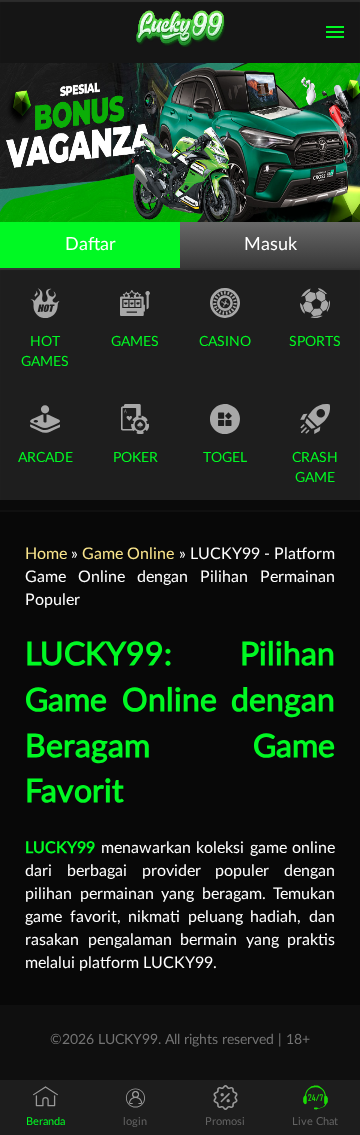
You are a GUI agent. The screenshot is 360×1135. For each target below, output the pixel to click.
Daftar (90, 245)
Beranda (45, 1121)
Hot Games (45, 352)
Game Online (128, 554)
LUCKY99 (60, 848)
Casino (225, 342)
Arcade (45, 458)
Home (46, 554)
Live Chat (315, 1121)
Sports (315, 342)
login (135, 1121)
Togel (225, 458)
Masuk (270, 245)
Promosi (225, 1121)
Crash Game (315, 468)
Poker (135, 458)
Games (135, 342)
